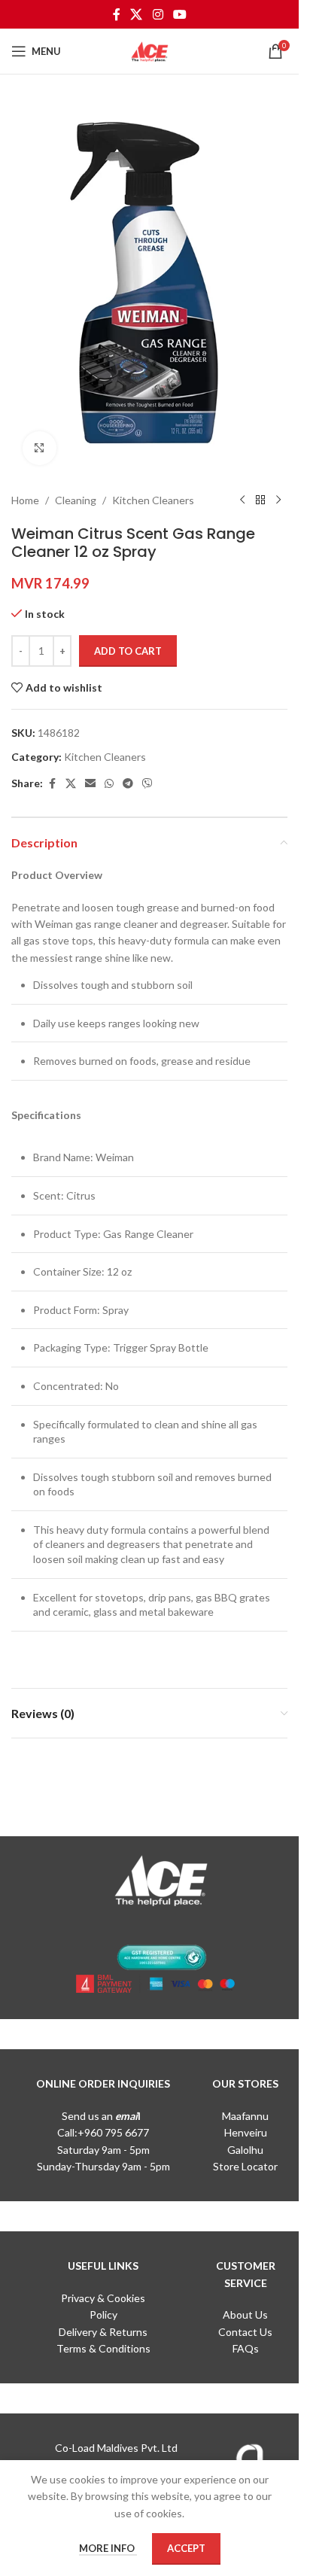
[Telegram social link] (128, 784)
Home (25, 500)
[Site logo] (150, 50)
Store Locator (245, 2166)
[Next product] (278, 500)
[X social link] (137, 14)
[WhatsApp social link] (109, 784)
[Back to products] (260, 500)
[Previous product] (242, 500)
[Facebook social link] (117, 14)
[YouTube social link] (179, 14)
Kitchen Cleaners (153, 500)
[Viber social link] (147, 784)
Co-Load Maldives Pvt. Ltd (116, 2448)
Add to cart (128, 651)
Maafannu (245, 2116)
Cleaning (76, 500)
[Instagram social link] (158, 14)
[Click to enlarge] (40, 448)
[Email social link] (90, 784)
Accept (186, 2548)
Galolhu (245, 2150)
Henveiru (246, 2132)
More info (108, 2548)
